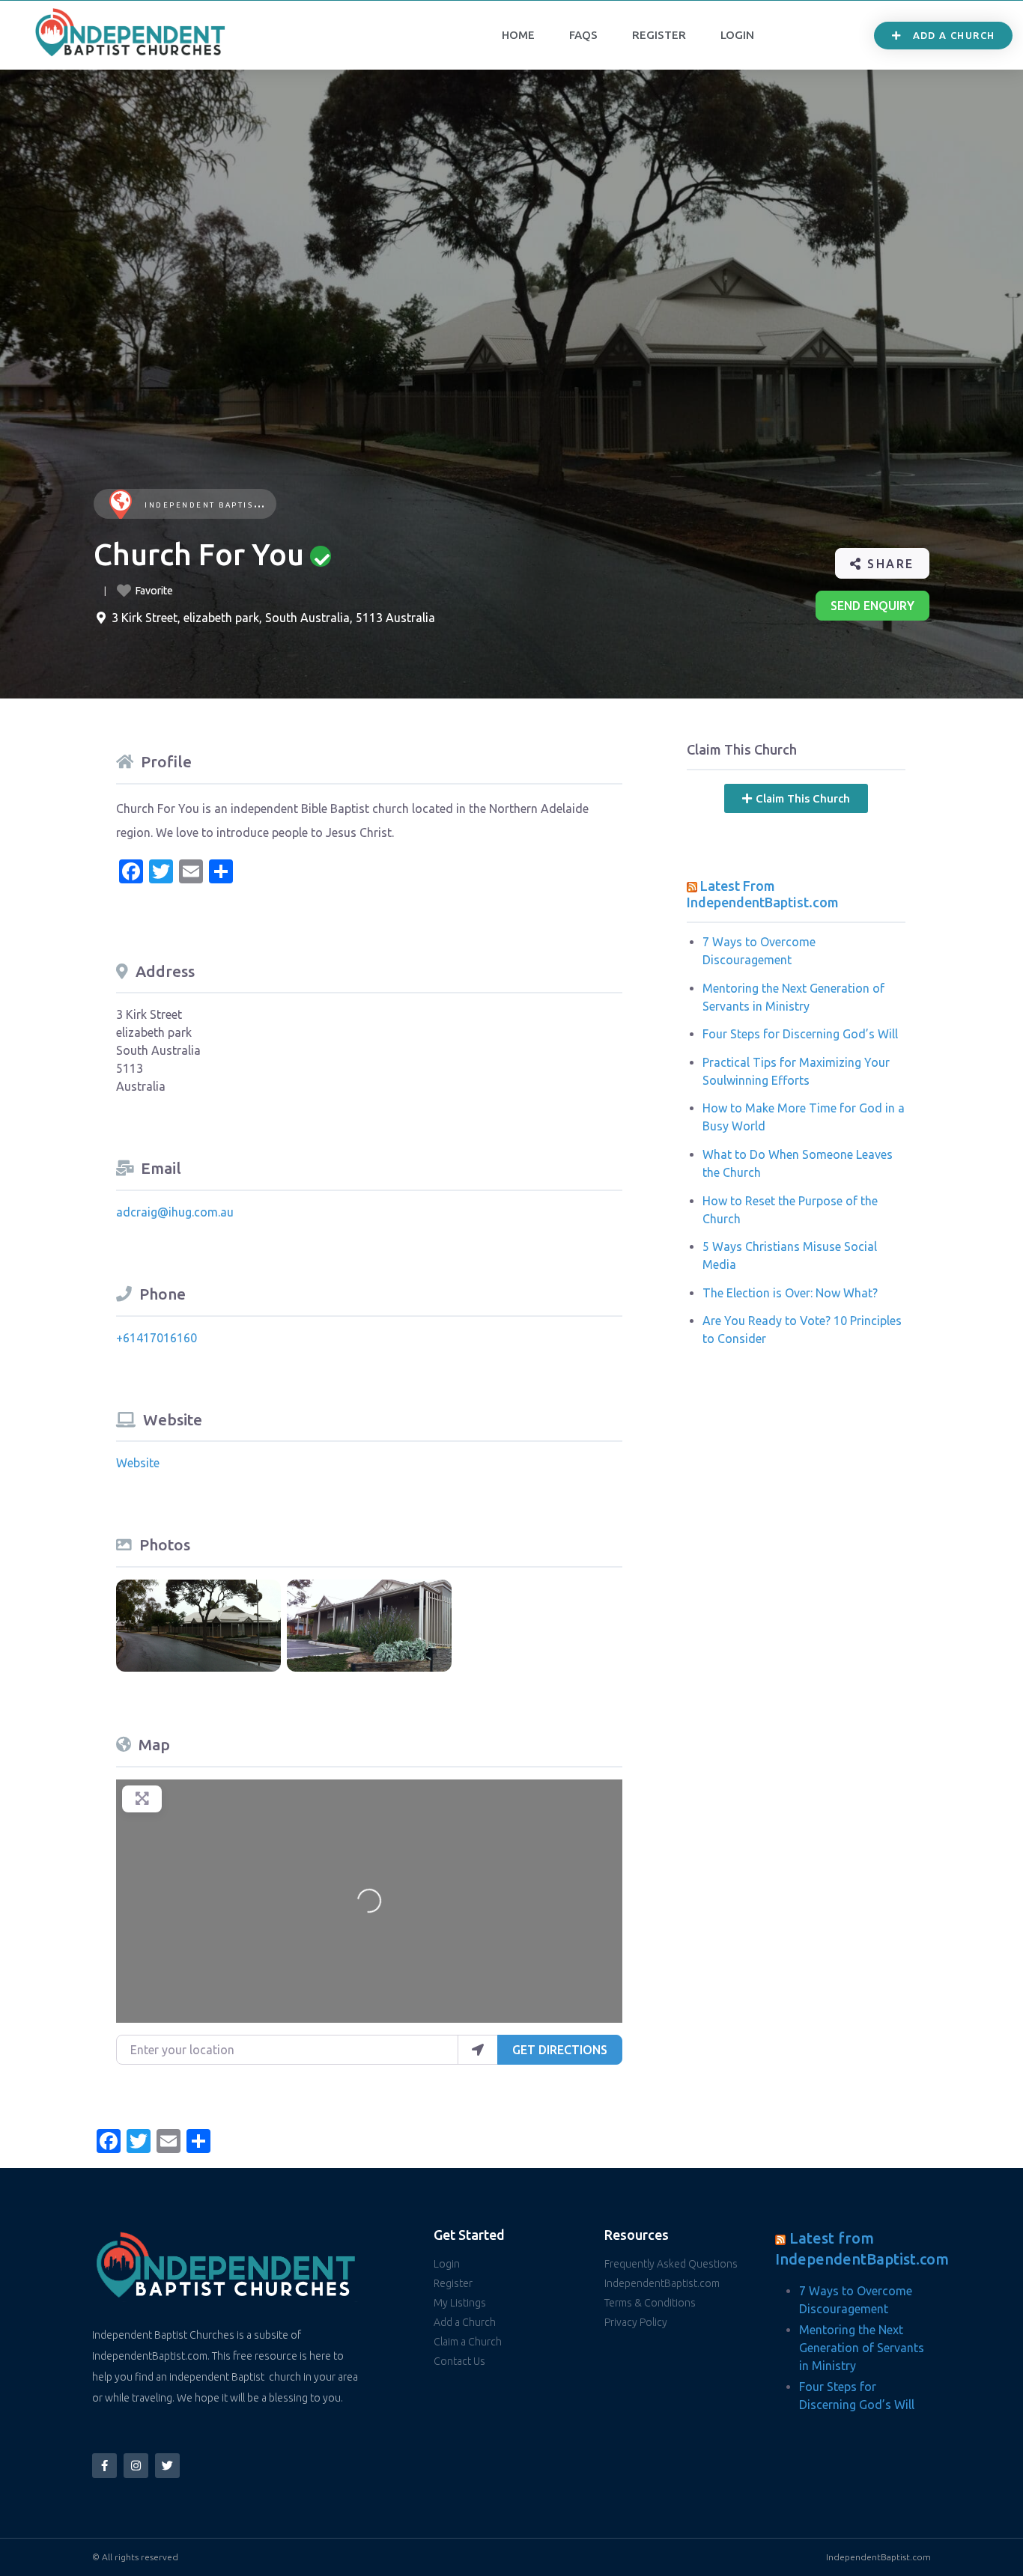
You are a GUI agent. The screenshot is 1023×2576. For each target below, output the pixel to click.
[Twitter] (167, 2466)
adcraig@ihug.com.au (175, 1212)
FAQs (583, 35)
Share (889, 564)
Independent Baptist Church (224, 505)
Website (138, 1463)
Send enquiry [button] (872, 606)
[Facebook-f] (104, 2466)
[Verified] (321, 556)
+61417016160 (157, 1338)
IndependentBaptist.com (878, 2557)
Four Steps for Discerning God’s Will (800, 1034)
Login (737, 35)
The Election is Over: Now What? (790, 1293)
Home (518, 35)
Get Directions (560, 2050)
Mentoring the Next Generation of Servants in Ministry (862, 2348)
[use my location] (478, 2050)
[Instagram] (136, 2466)
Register (659, 35)
